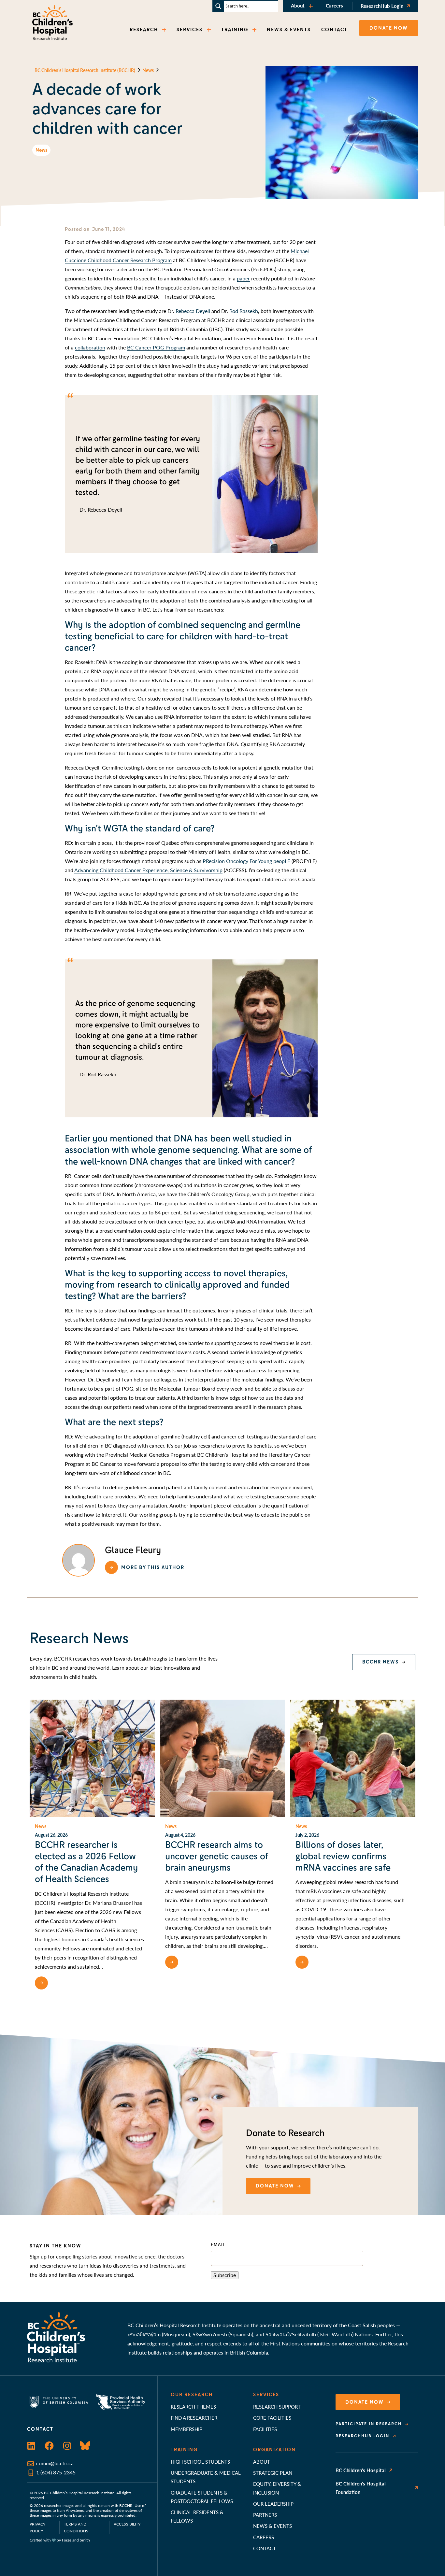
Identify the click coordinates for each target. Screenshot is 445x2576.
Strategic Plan (273, 2473)
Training (184, 2450)
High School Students (200, 2462)
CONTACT (334, 30)
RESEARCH (144, 30)
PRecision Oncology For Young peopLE (246, 861)
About (298, 5)
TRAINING (235, 30)
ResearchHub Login (382, 6)
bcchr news (380, 1662)
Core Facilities (272, 2418)
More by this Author (153, 1567)
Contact (265, 2548)
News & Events (273, 2526)
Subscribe (225, 2275)
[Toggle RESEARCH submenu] (165, 30)
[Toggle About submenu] (311, 6)
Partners (265, 2515)
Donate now (389, 28)
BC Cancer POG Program (156, 347)
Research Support (277, 2406)
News (41, 150)
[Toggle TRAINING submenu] (255, 30)
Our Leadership (273, 2504)
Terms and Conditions (76, 2527)
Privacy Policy (37, 2527)
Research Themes (193, 2406)
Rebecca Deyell (193, 311)
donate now (275, 2186)
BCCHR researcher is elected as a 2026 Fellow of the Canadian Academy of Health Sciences (86, 1862)
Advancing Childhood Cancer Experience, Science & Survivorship (148, 870)
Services (266, 2395)
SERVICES (190, 30)
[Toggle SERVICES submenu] (209, 30)
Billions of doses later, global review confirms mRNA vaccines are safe (343, 1856)
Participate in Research (369, 2424)
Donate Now (365, 2402)
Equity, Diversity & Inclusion (277, 2488)
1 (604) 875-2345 (56, 2472)
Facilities (265, 2429)
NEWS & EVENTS (289, 30)
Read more (67, 1983)
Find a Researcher (194, 2418)
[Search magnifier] (218, 6)
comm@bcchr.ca (55, 2463)
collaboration (90, 347)
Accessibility (127, 2524)
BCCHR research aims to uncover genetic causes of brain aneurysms (217, 1856)
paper (243, 278)
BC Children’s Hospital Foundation (361, 2488)
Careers (334, 5)
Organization (274, 2450)
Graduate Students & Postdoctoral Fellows (202, 2497)
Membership (187, 2429)
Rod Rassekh (244, 311)
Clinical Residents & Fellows (197, 2516)
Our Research (192, 2395)
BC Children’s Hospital (361, 2470)
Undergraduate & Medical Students (206, 2477)
